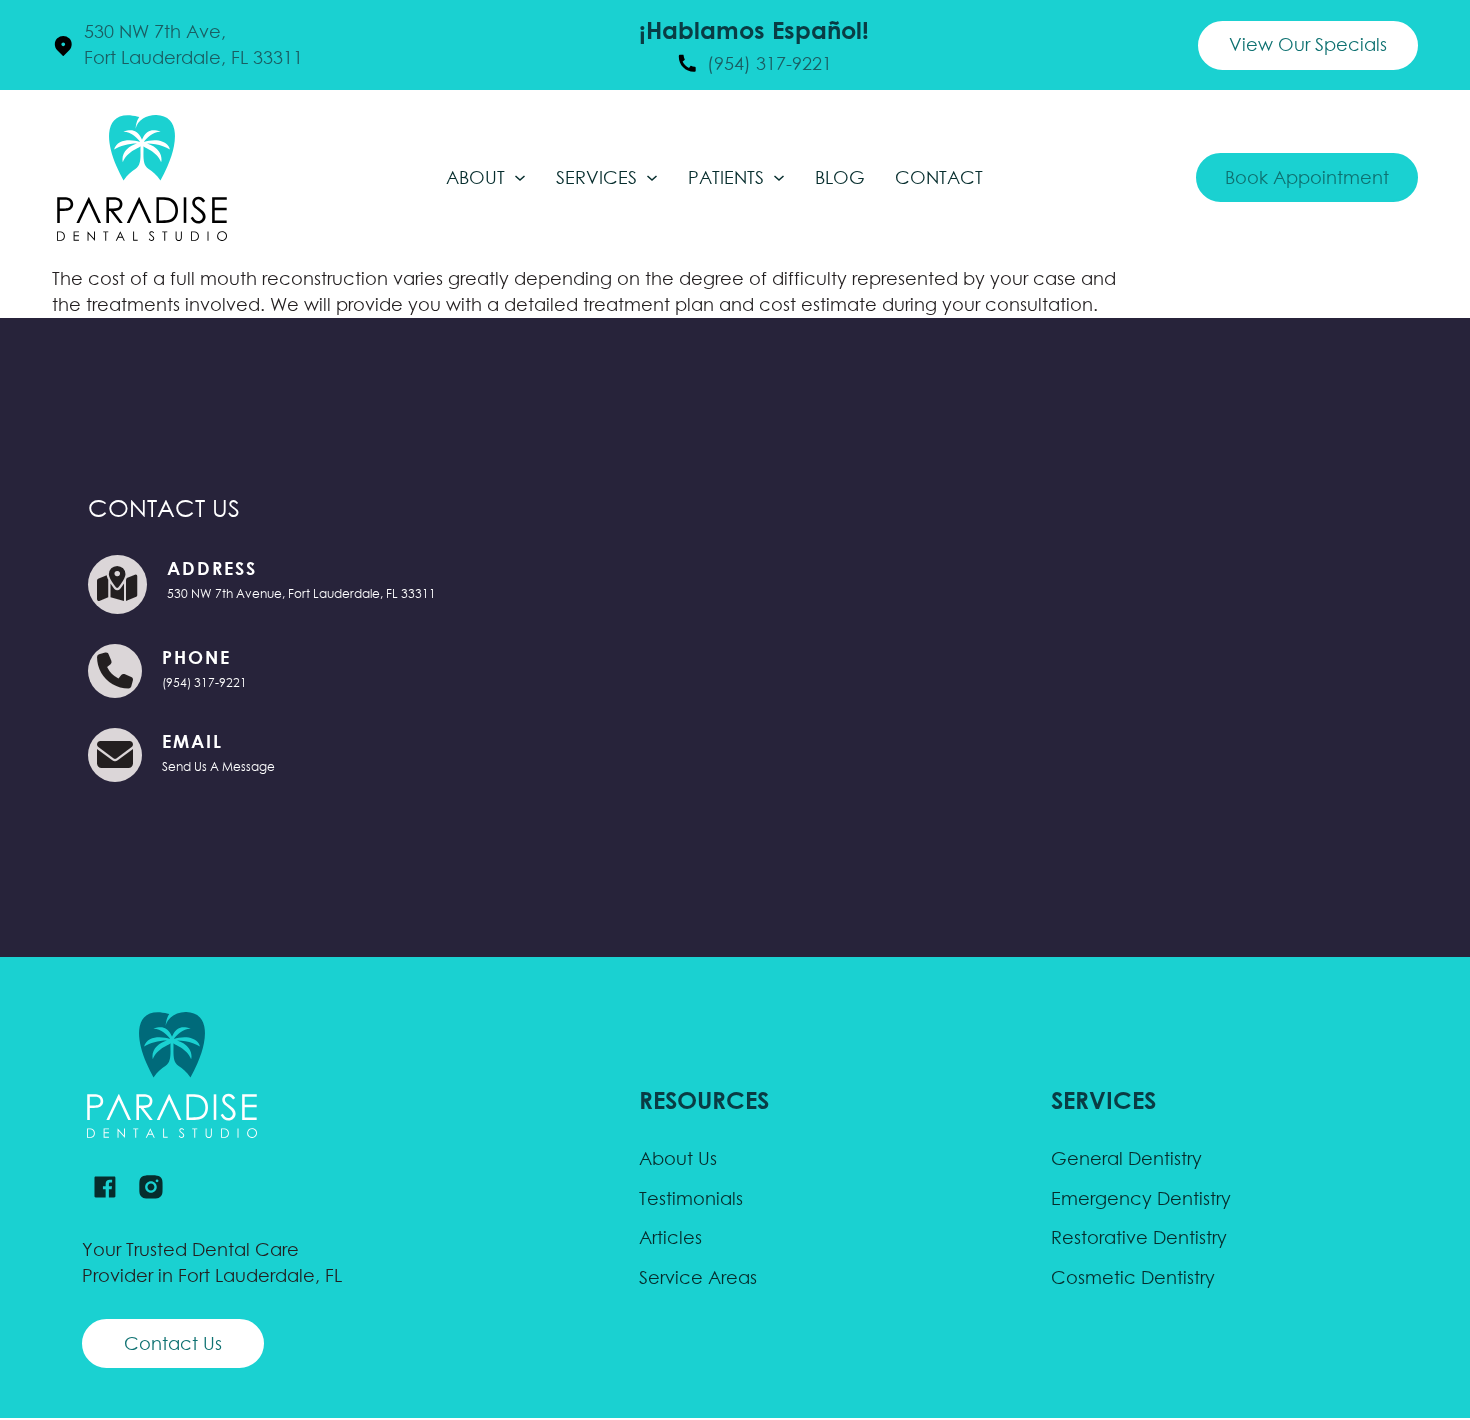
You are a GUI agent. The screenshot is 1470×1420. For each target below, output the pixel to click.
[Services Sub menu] (652, 178)
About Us (678, 1158)
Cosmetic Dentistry (1133, 1277)
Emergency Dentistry (1141, 1198)
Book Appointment (1307, 177)
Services (596, 177)
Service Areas (698, 1277)
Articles (670, 1237)
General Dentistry (1126, 1158)
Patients (726, 177)
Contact (939, 177)
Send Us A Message (218, 766)
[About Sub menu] (520, 178)
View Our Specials (1308, 44)
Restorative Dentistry (1139, 1237)
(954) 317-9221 (204, 682)
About (475, 177)
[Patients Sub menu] (779, 178)
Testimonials (691, 1198)
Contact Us (173, 1343)
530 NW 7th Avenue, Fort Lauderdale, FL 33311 (301, 593)
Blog (840, 177)
